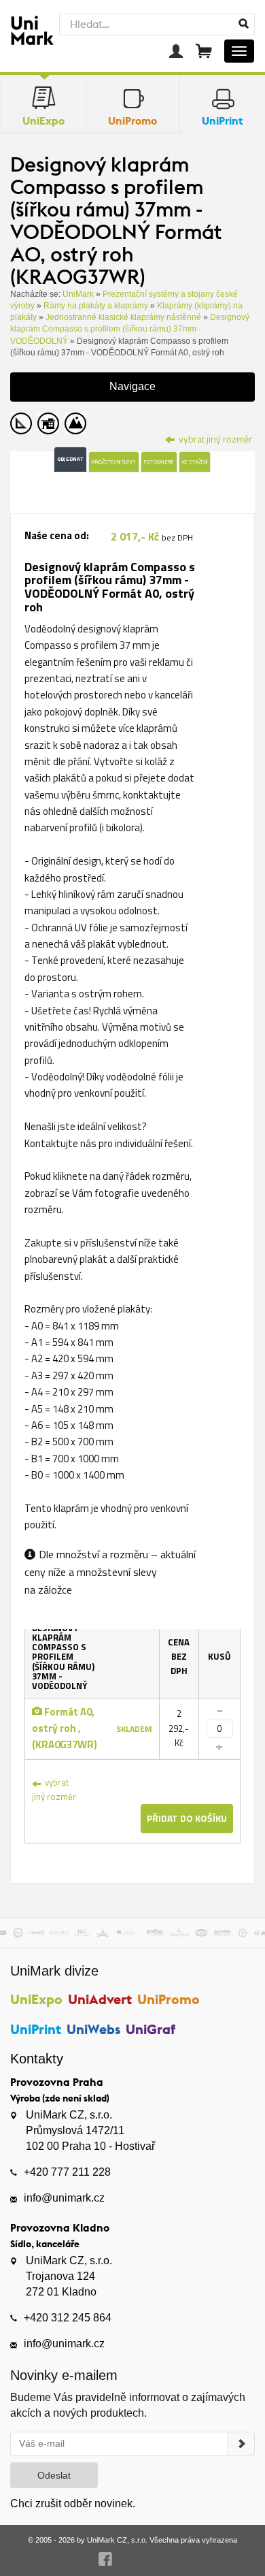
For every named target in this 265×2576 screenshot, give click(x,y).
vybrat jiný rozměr (54, 1789)
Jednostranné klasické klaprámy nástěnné (123, 317)
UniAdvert (100, 1999)
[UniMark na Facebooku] (106, 2559)
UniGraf (151, 2029)
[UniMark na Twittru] (133, 2559)
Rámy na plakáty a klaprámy (96, 306)
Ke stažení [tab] (195, 462)
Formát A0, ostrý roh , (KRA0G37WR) (65, 1728)
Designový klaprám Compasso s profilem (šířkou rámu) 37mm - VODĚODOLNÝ (130, 329)
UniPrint (36, 2029)
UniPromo (169, 1999)
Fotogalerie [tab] (159, 462)
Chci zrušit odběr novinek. (73, 2503)
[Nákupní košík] (204, 51)
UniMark (78, 294)
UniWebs (93, 2029)
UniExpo (36, 1999)
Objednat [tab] (70, 459)
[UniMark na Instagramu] (160, 2559)
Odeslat (54, 2475)
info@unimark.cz (64, 2198)
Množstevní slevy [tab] (114, 462)
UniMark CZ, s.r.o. (117, 2540)
